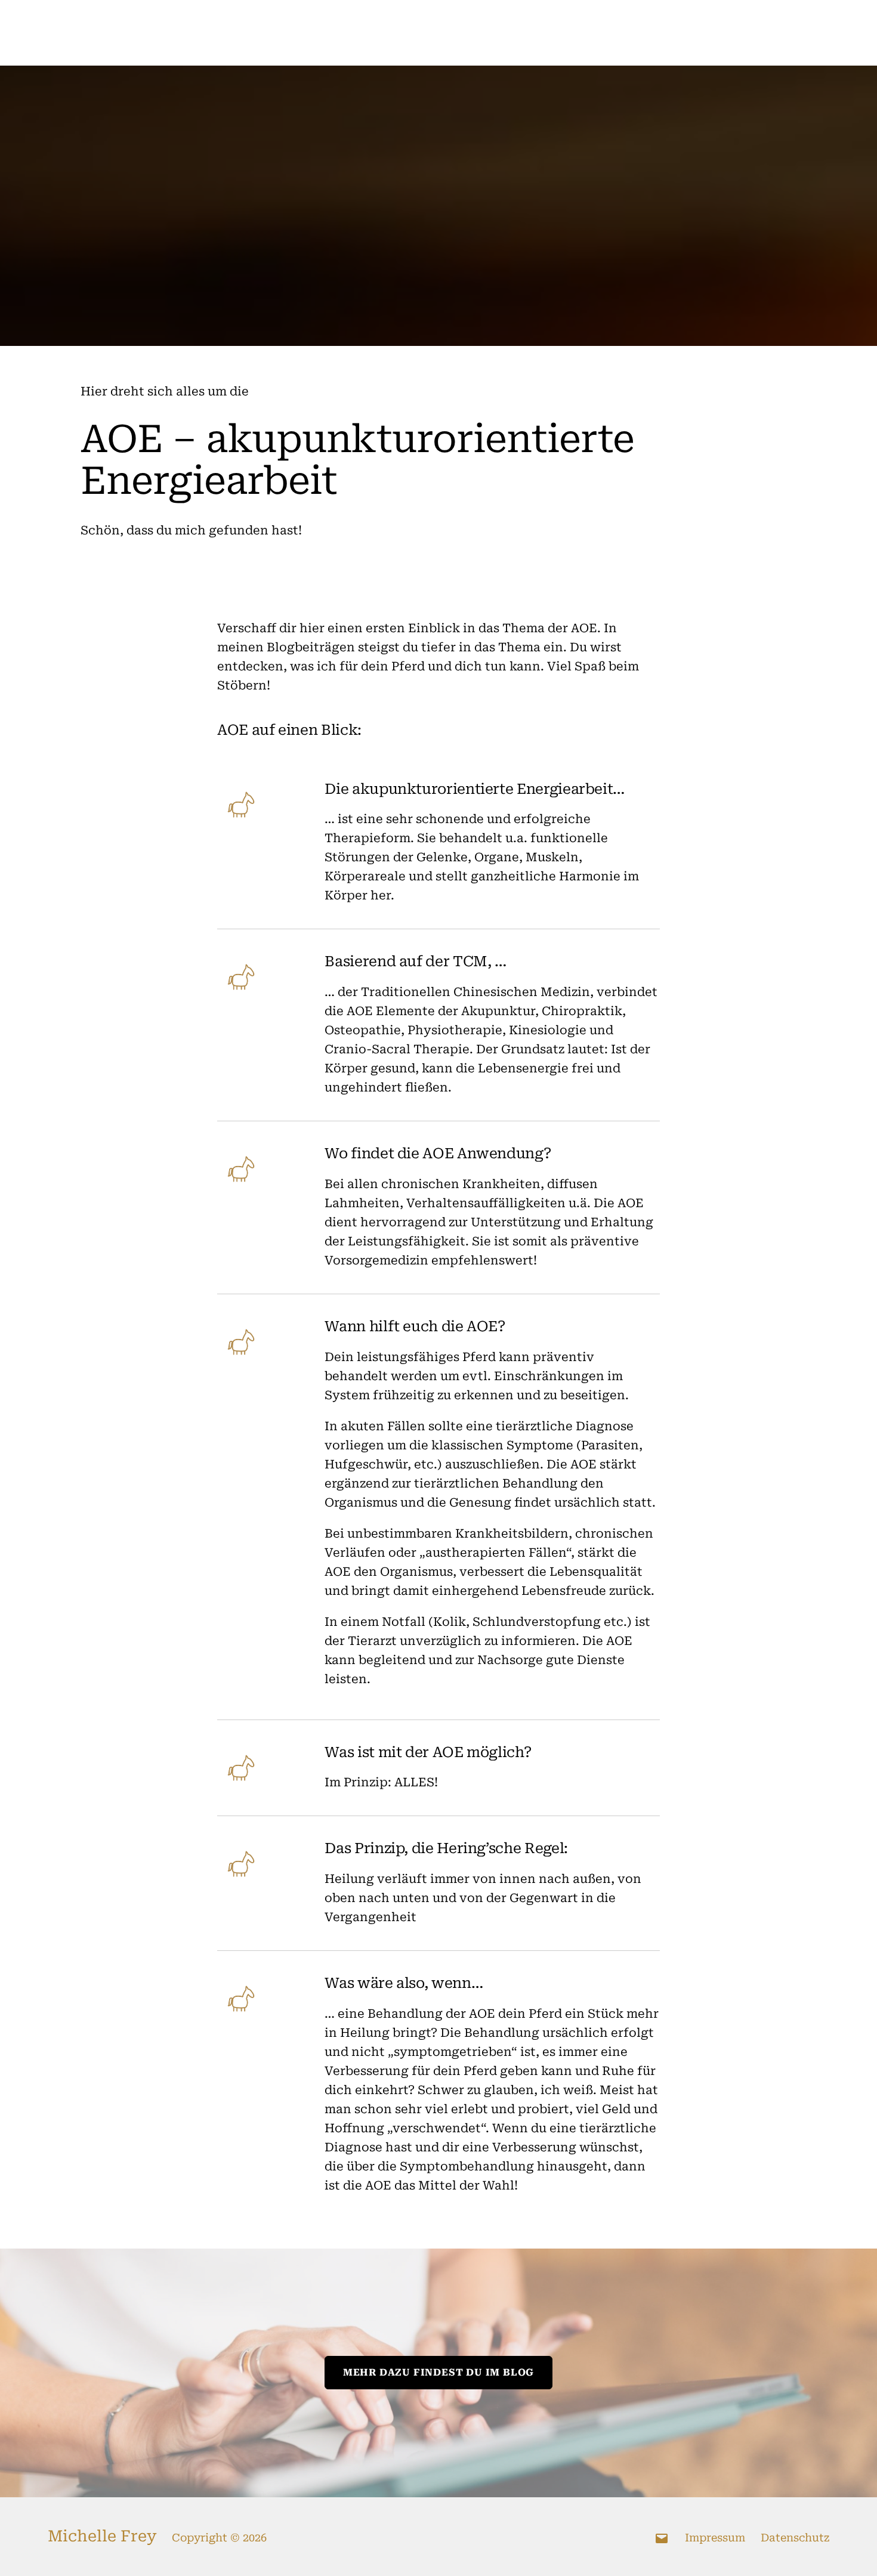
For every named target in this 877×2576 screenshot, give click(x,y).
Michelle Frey (102, 2536)
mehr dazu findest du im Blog (438, 2372)
